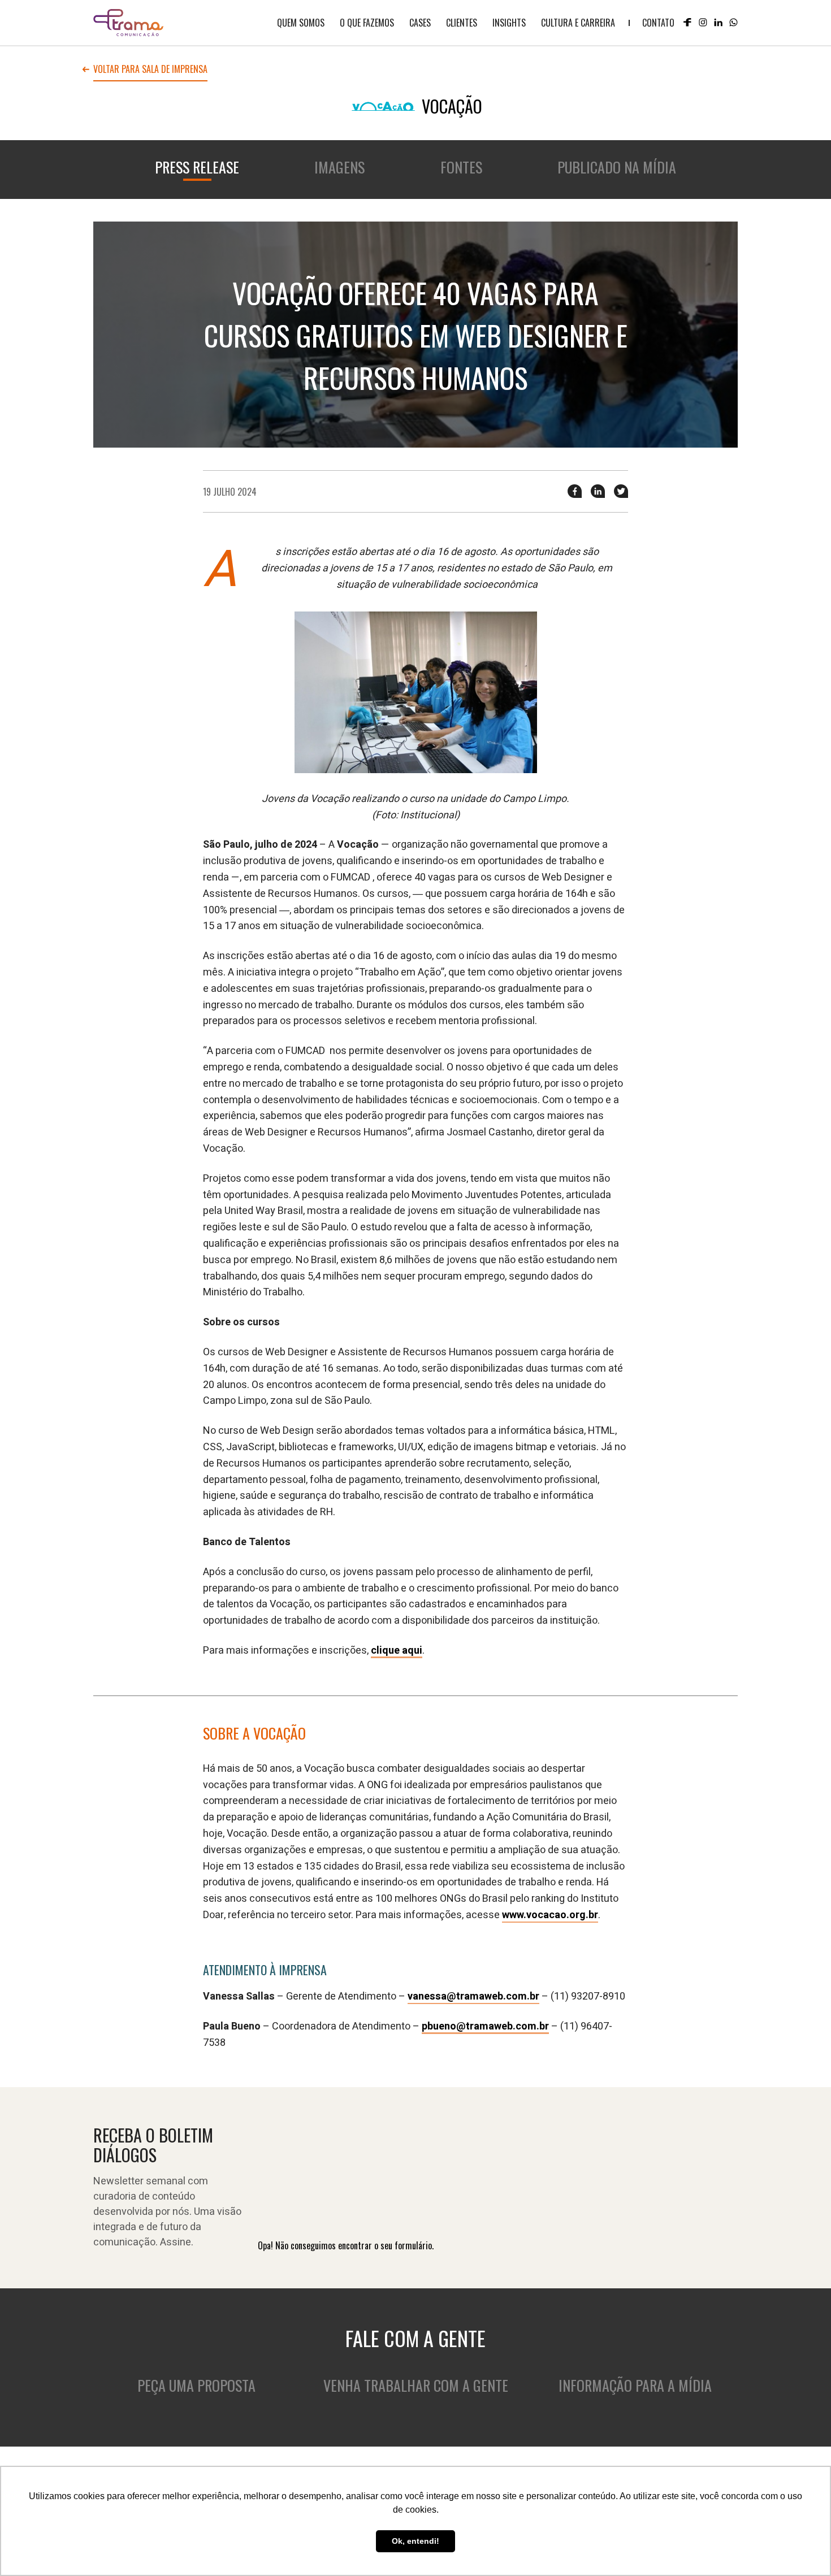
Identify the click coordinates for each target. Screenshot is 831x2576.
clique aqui (397, 1651)
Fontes (461, 167)
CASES (420, 23)
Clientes (462, 23)
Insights (509, 23)
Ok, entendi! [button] (415, 2541)
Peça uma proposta (196, 2385)
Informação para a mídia (635, 2385)
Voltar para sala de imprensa (150, 70)
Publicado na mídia (617, 167)
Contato (658, 23)
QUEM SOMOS (301, 23)
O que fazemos (367, 23)
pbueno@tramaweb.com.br (485, 2026)
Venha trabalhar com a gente (416, 2385)
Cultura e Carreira (578, 23)
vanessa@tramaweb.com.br (473, 1996)
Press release (197, 167)
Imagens (339, 167)
